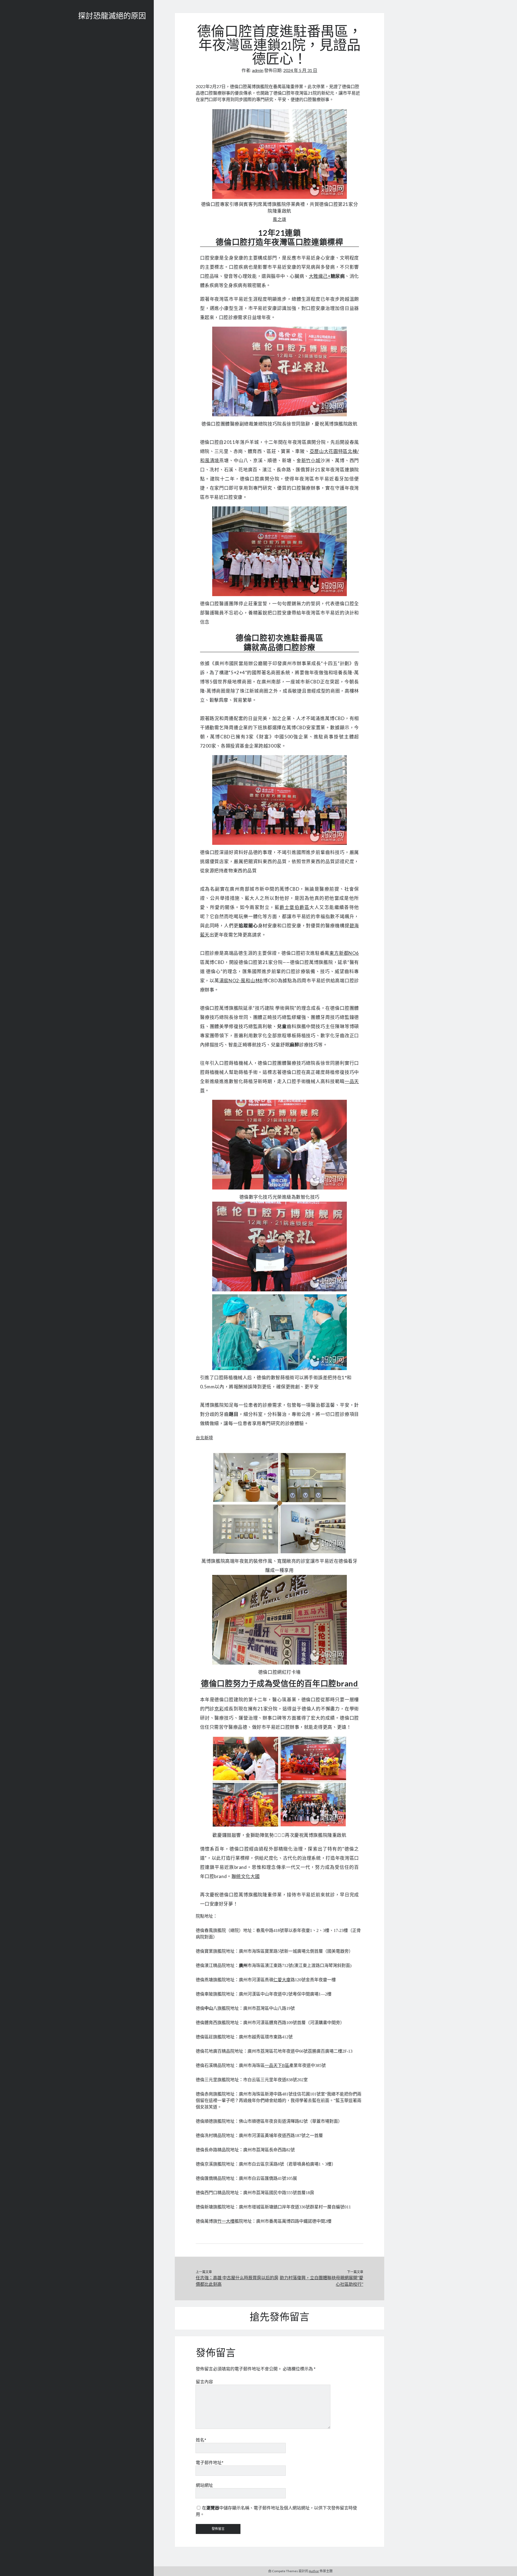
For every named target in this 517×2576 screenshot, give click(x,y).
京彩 (219, 1709)
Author (314, 2571)
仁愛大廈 (282, 1980)
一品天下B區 (277, 2065)
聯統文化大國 (246, 1876)
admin (258, 70)
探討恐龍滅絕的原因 (112, 17)
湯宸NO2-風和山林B (241, 981)
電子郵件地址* (210, 2462)
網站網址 (204, 2485)
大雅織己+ (320, 276)
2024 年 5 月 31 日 (300, 70)
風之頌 (280, 219)
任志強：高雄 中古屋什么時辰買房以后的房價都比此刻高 (237, 2281)
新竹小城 (311, 460)
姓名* (201, 2440)
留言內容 (204, 2382)
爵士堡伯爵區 (294, 907)
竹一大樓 (226, 2221)
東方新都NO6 (344, 953)
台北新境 (204, 1438)
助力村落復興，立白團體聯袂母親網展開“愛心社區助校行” (322, 2281)
